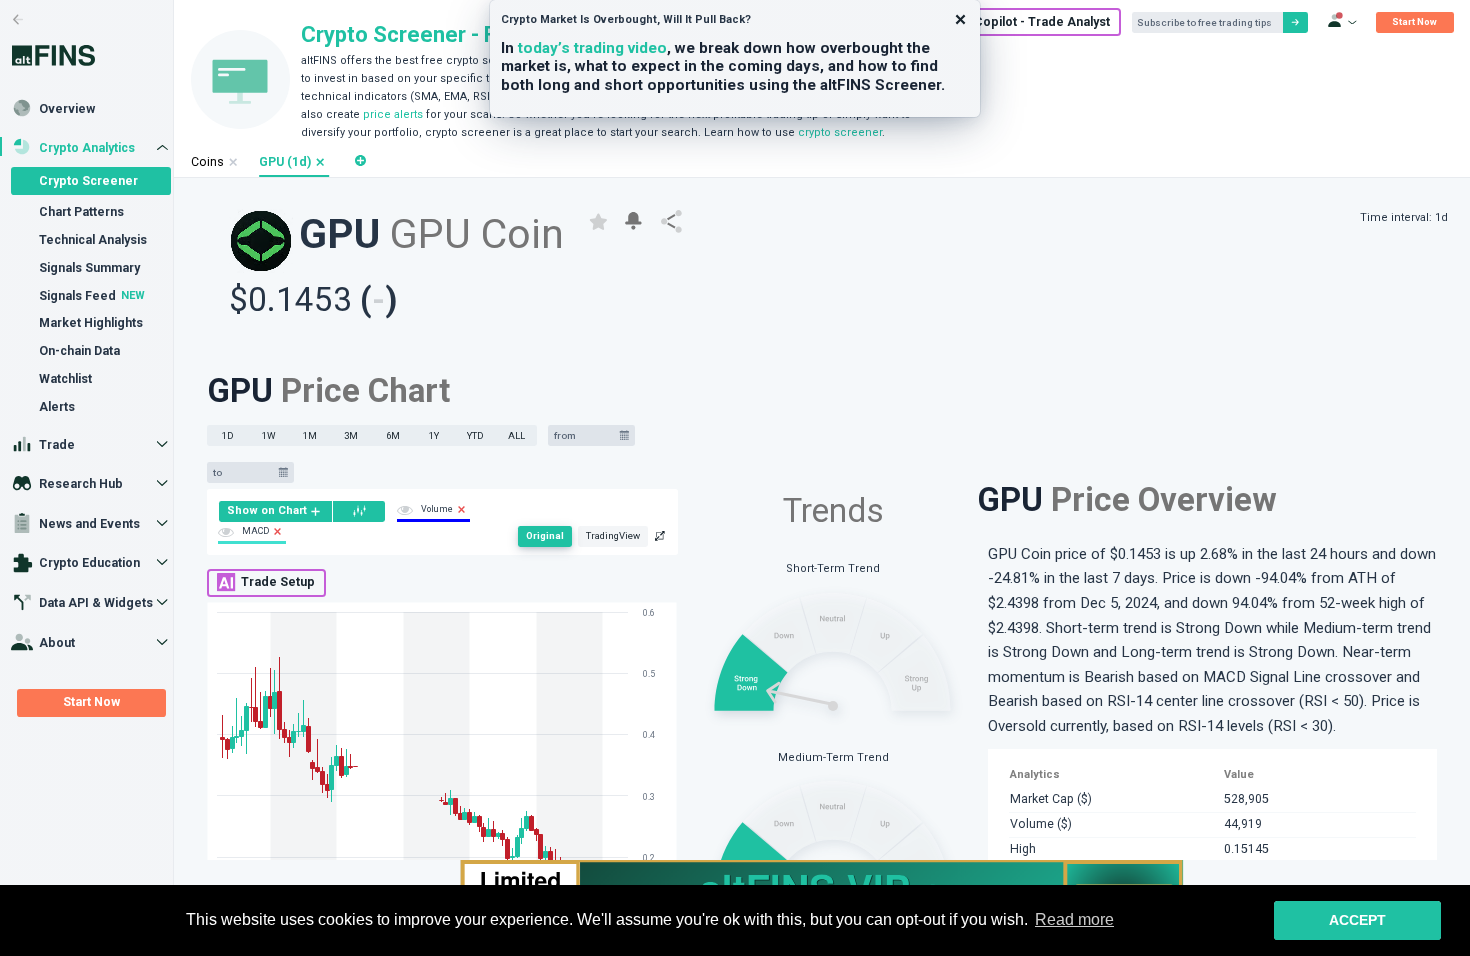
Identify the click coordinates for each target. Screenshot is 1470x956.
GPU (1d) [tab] (285, 162)
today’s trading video (592, 48)
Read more (1074, 919)
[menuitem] (275, 511)
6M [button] (393, 435)
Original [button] (545, 535)
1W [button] (269, 435)
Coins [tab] (207, 162)
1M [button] (310, 435)
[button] (320, 162)
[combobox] (584, 435)
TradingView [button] (613, 535)
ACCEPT (1357, 920)
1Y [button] (434, 435)
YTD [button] (475, 435)
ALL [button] (516, 435)
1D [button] (228, 435)
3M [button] (351, 435)
